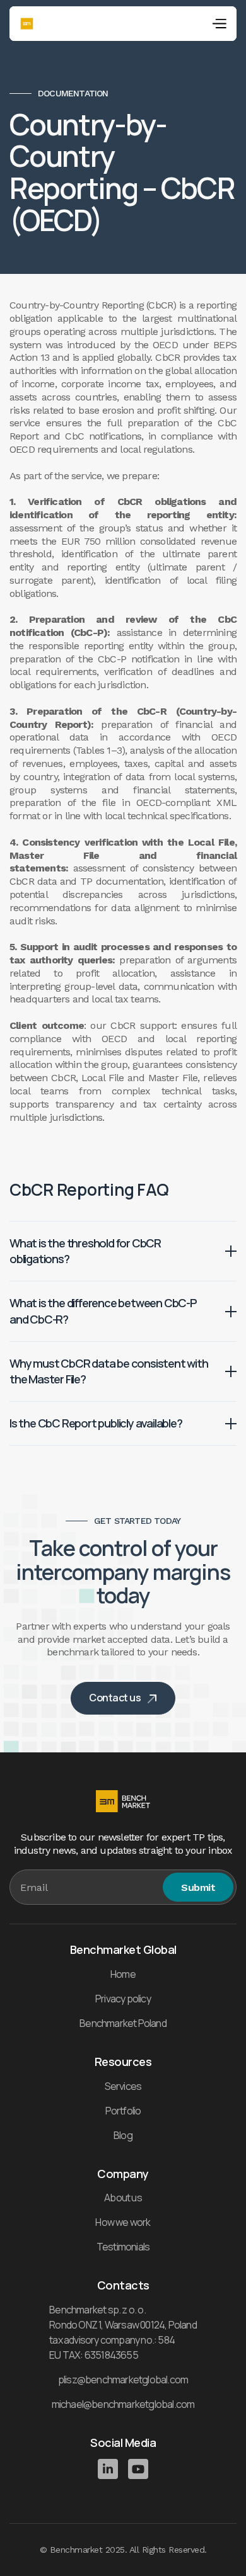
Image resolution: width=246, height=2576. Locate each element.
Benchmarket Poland (123, 2023)
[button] (219, 24)
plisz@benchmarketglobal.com (123, 2380)
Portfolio (123, 2111)
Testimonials (123, 2247)
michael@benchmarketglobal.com (123, 2404)
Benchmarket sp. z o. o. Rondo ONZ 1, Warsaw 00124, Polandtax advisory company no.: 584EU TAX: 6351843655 (123, 2332)
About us (123, 2198)
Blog (123, 2135)
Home (123, 1974)
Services (123, 2086)
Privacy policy (123, 1999)
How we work (123, 2222)
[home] (27, 24)
